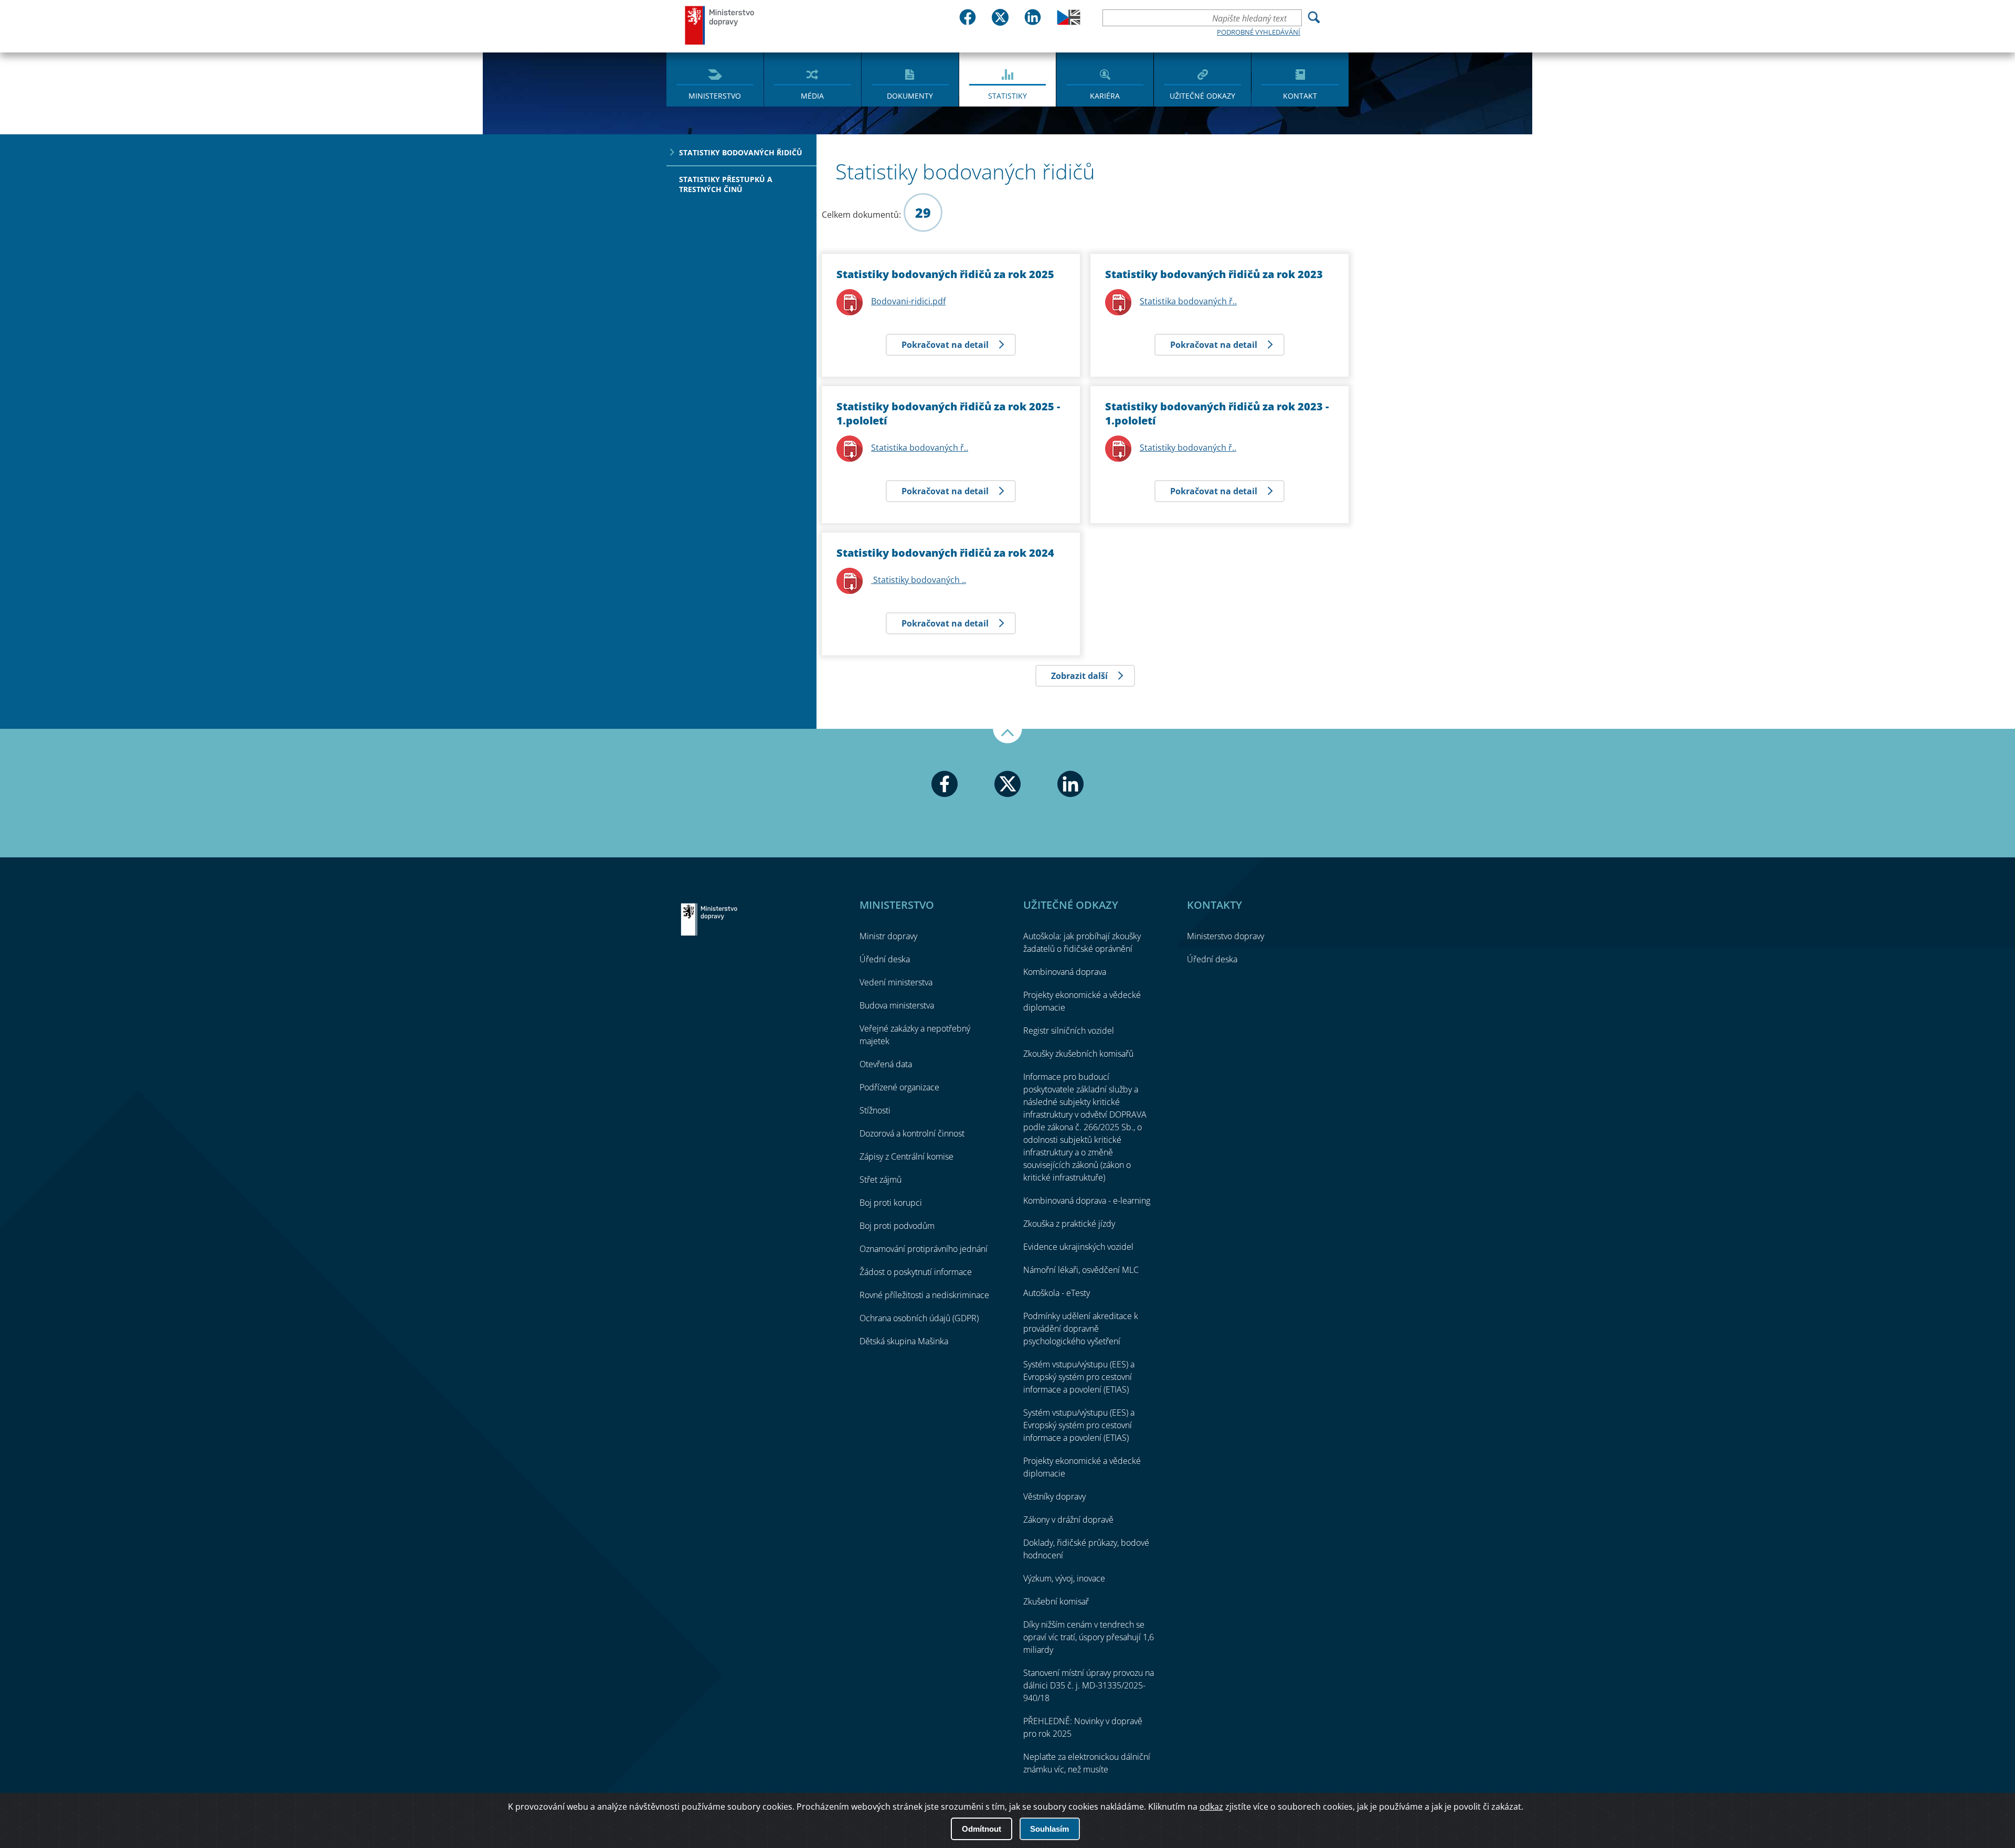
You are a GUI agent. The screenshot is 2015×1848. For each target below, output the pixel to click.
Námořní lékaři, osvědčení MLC (1081, 1270)
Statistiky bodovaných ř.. (1188, 448)
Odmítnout (982, 1829)
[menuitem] (715, 79)
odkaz (1211, 1807)
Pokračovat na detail (945, 345)
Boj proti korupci (891, 1203)
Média (812, 96)
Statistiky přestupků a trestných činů (726, 184)
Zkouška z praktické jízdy (1069, 1224)
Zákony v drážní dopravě (1068, 1520)
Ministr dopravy (888, 936)
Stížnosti (875, 1110)
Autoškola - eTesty (1057, 1293)
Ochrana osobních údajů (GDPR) (919, 1318)
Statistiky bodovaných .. (919, 580)
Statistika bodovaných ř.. (920, 448)
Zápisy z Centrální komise (906, 1156)
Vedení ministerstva (896, 982)
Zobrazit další (1079, 676)
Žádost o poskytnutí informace (916, 1272)
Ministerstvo (715, 96)
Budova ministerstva (897, 1005)
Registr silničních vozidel (1069, 1031)
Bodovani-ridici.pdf (908, 301)
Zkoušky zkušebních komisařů (1078, 1054)
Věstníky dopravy (1054, 1496)
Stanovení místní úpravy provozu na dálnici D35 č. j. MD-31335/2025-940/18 (1089, 1685)
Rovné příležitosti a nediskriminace (924, 1295)
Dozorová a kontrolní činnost (912, 1133)
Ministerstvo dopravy (720, 25)
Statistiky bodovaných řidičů (741, 152)
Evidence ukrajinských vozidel (1078, 1247)
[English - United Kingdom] (1069, 22)
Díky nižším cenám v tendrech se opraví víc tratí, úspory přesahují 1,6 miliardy (1089, 1637)
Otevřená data (886, 1064)
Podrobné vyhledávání (1259, 32)
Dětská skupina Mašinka (904, 1341)
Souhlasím (1049, 1829)
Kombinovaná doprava (1065, 972)
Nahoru (1008, 736)
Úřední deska (885, 959)
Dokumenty (910, 96)
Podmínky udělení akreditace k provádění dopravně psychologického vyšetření (1081, 1329)
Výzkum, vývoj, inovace (1064, 1578)
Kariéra (1105, 96)
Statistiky (1008, 96)
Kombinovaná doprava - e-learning (1087, 1201)
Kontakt (1300, 96)
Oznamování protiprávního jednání (924, 1249)
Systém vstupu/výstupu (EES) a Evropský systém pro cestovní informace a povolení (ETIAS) (1079, 1377)
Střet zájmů (881, 1180)
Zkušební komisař (1056, 1601)
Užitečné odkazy (1202, 96)
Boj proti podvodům (897, 1226)
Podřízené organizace (899, 1087)
